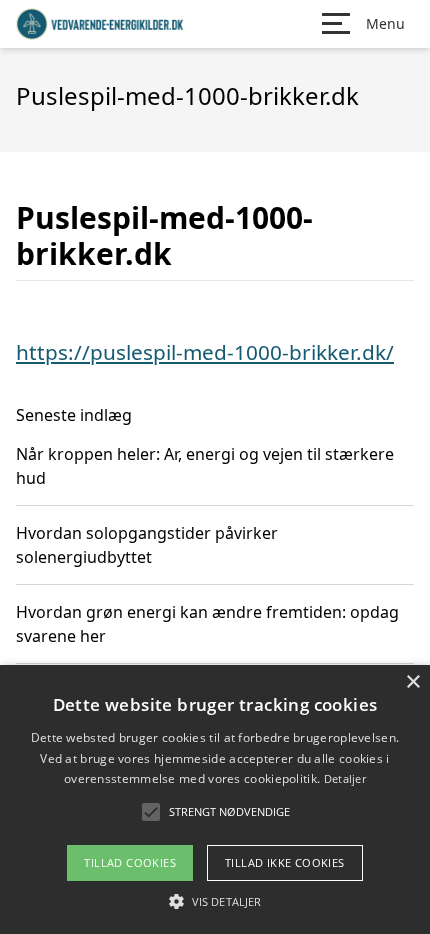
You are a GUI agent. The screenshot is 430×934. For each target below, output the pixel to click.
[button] (215, 901)
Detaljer (345, 778)
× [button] (412, 682)
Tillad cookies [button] (130, 862)
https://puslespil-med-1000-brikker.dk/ (205, 352)
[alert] (215, 799)
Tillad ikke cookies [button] (285, 862)
